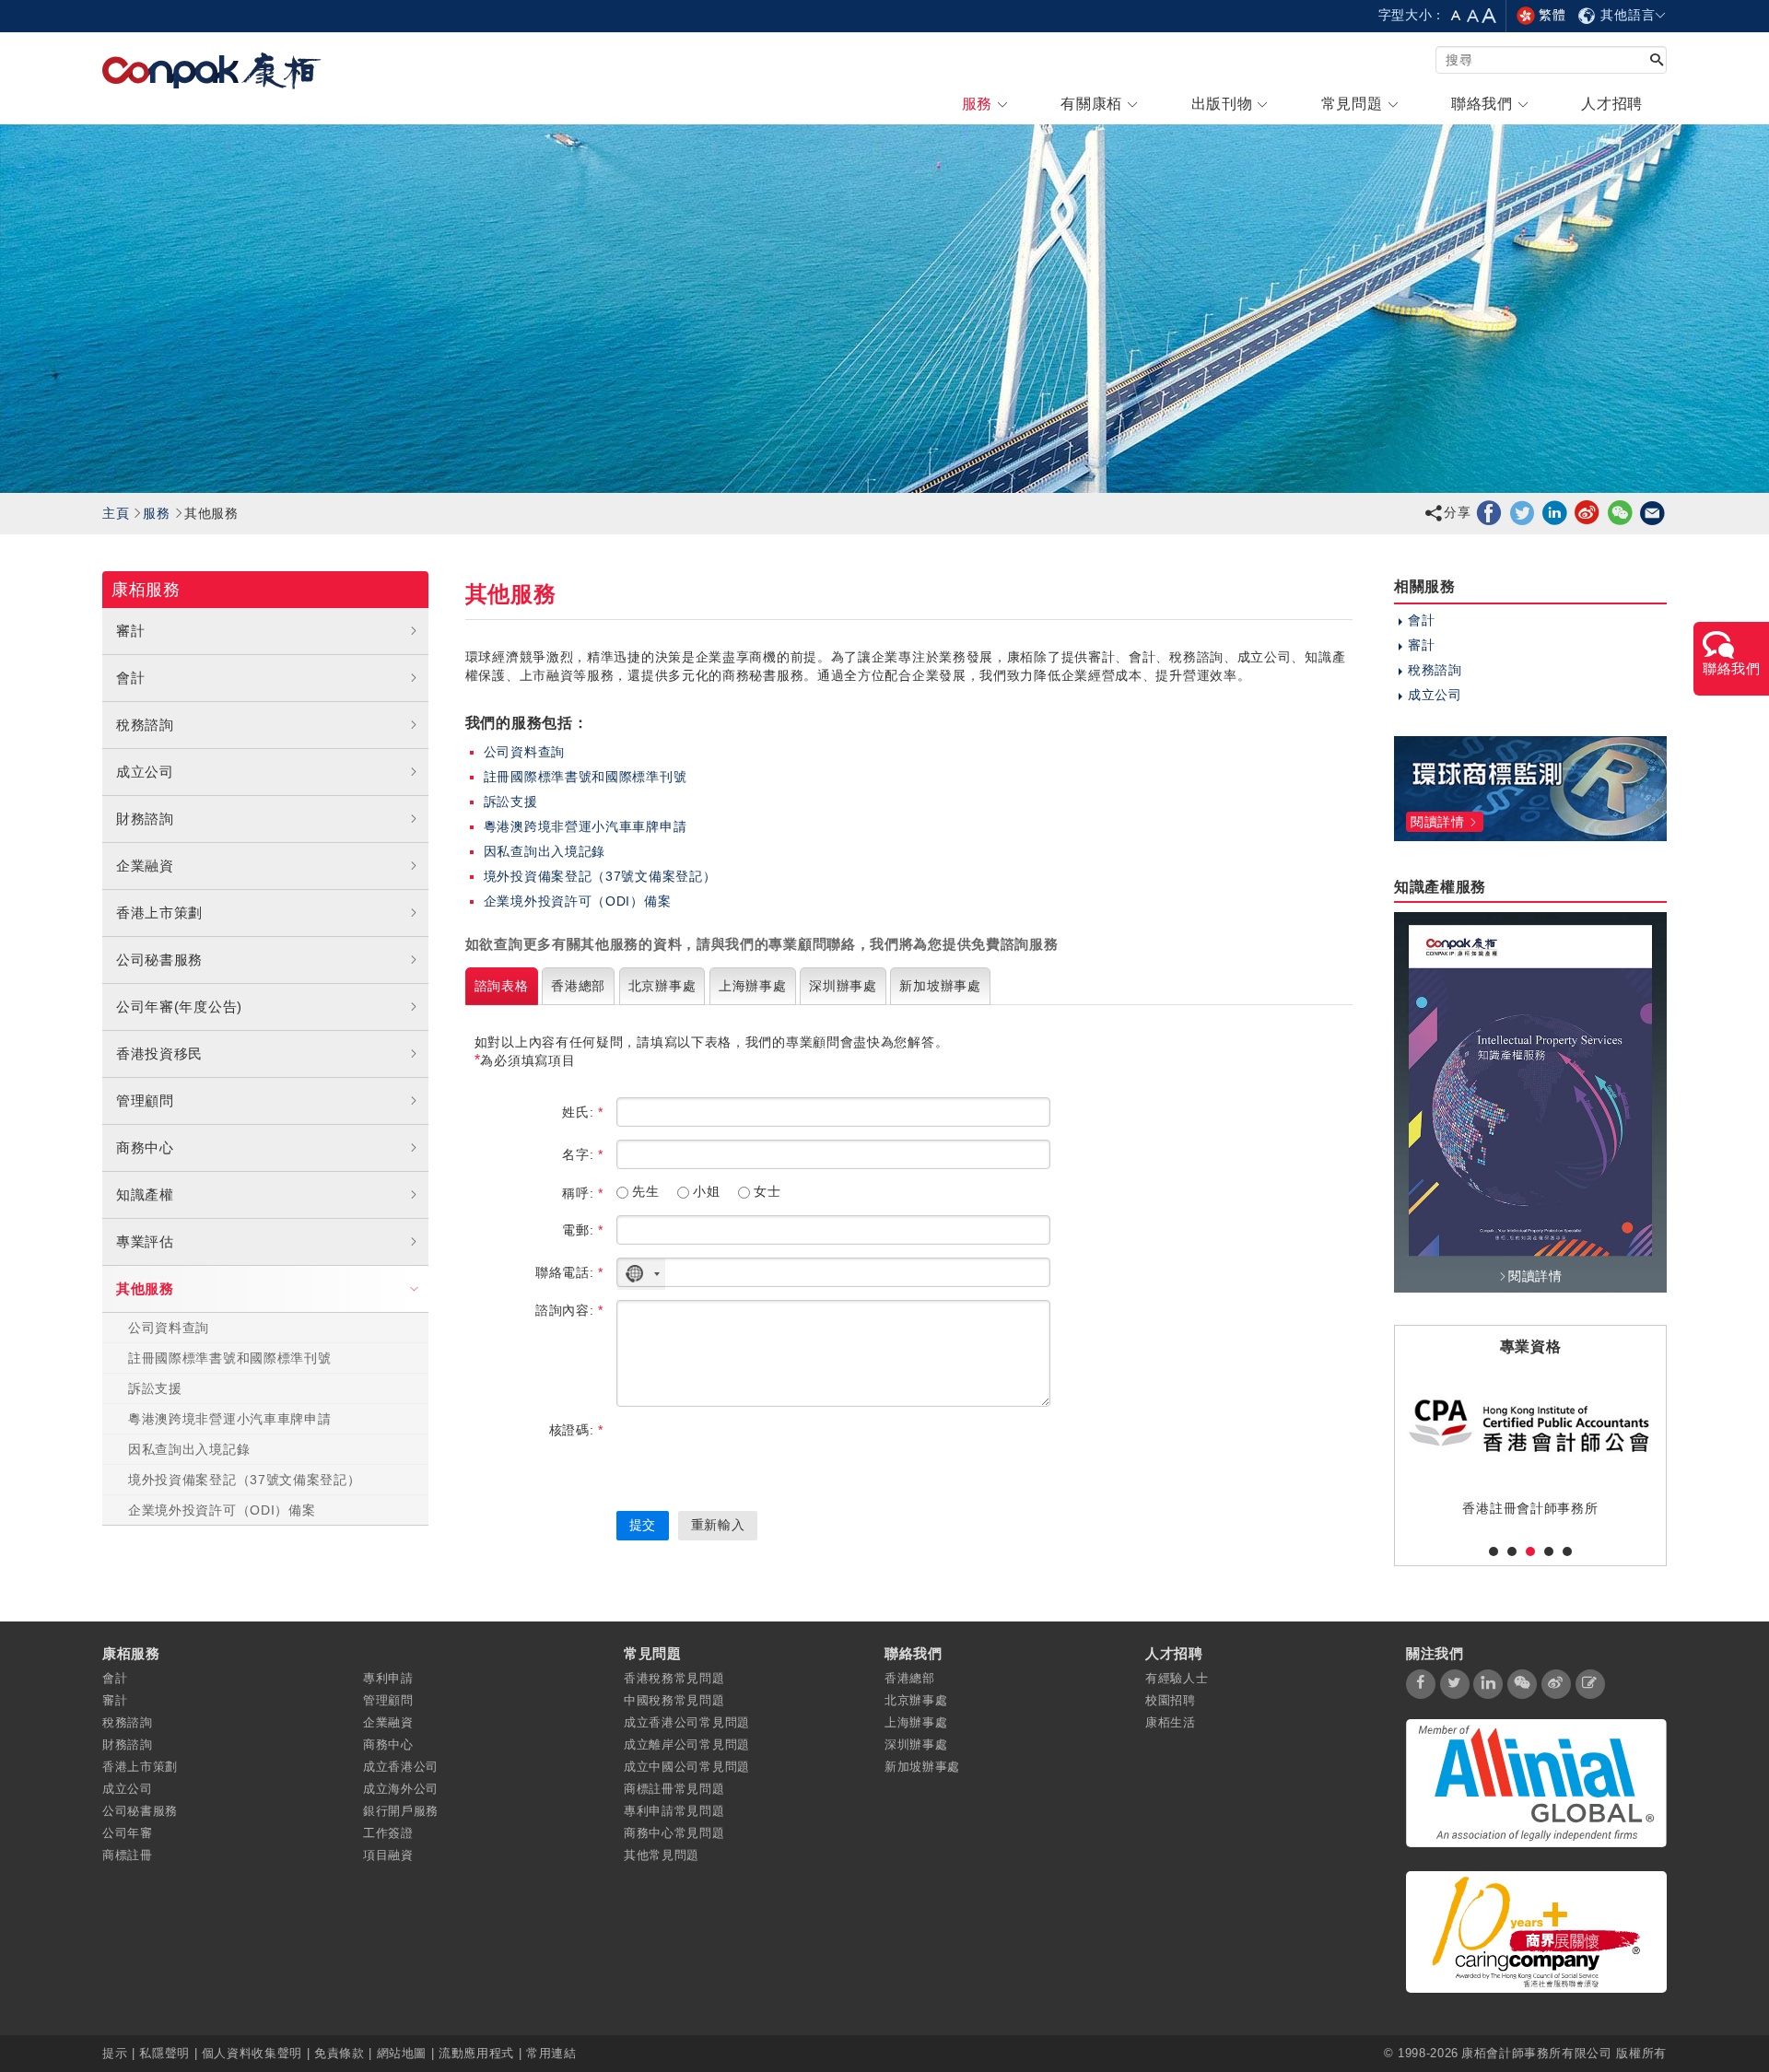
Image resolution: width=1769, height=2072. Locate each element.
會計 (130, 678)
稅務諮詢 (145, 725)
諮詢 (502, 986)
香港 (578, 986)
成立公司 (145, 772)
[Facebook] (1489, 512)
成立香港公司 (401, 1767)
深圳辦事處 (916, 1744)
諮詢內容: (569, 1310)
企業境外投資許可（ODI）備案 (222, 1510)
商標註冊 (128, 1855)
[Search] (1657, 61)
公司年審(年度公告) (179, 1007)
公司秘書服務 (159, 960)
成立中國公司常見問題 (687, 1767)
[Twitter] (1523, 512)
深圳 (843, 986)
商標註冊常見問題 (674, 1789)
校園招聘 (1171, 1700)
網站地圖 (402, 2053)
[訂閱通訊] (1590, 1684)
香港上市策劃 (159, 913)
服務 (156, 513)
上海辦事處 (916, 1722)
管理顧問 (145, 1100)
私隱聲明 (164, 2053)
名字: (583, 1154)
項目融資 (388, 1855)
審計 (130, 631)
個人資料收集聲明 (252, 2053)
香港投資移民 (159, 1054)
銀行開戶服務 (401, 1811)
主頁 (116, 513)
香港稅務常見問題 (674, 1678)
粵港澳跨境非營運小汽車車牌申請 (230, 1419)
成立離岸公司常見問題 (687, 1744)
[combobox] (641, 1274)
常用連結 (551, 2053)
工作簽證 (388, 1833)
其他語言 (1626, 15)
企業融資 (145, 866)
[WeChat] (1620, 512)
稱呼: (583, 1193)
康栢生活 (1171, 1722)
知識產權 (145, 1194)
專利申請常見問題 (674, 1811)
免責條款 (340, 2053)
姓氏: (583, 1112)
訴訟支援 (155, 1388)
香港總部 (910, 1678)
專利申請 (388, 1678)
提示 (117, 2053)
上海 (753, 986)
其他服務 (145, 1288)
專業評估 (145, 1241)
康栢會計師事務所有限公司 (1537, 2053)
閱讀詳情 (1535, 1276)
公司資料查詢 (169, 1328)
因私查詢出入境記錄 (189, 1449)
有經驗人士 (1177, 1678)
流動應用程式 (476, 2053)
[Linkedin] (1555, 512)
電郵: (583, 1230)
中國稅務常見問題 (674, 1700)
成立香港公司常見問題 (687, 1722)
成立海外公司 (401, 1789)
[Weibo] (1587, 512)
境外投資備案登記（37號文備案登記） (245, 1480)
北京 (662, 986)
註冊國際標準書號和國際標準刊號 (230, 1358)
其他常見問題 (662, 1855)
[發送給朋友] (1652, 512)
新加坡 (940, 986)
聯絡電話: (569, 1272)
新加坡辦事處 (922, 1767)
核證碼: (576, 1430)
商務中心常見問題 (674, 1833)
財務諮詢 (145, 819)
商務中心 (145, 1147)
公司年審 (128, 1833)
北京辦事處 (916, 1700)
